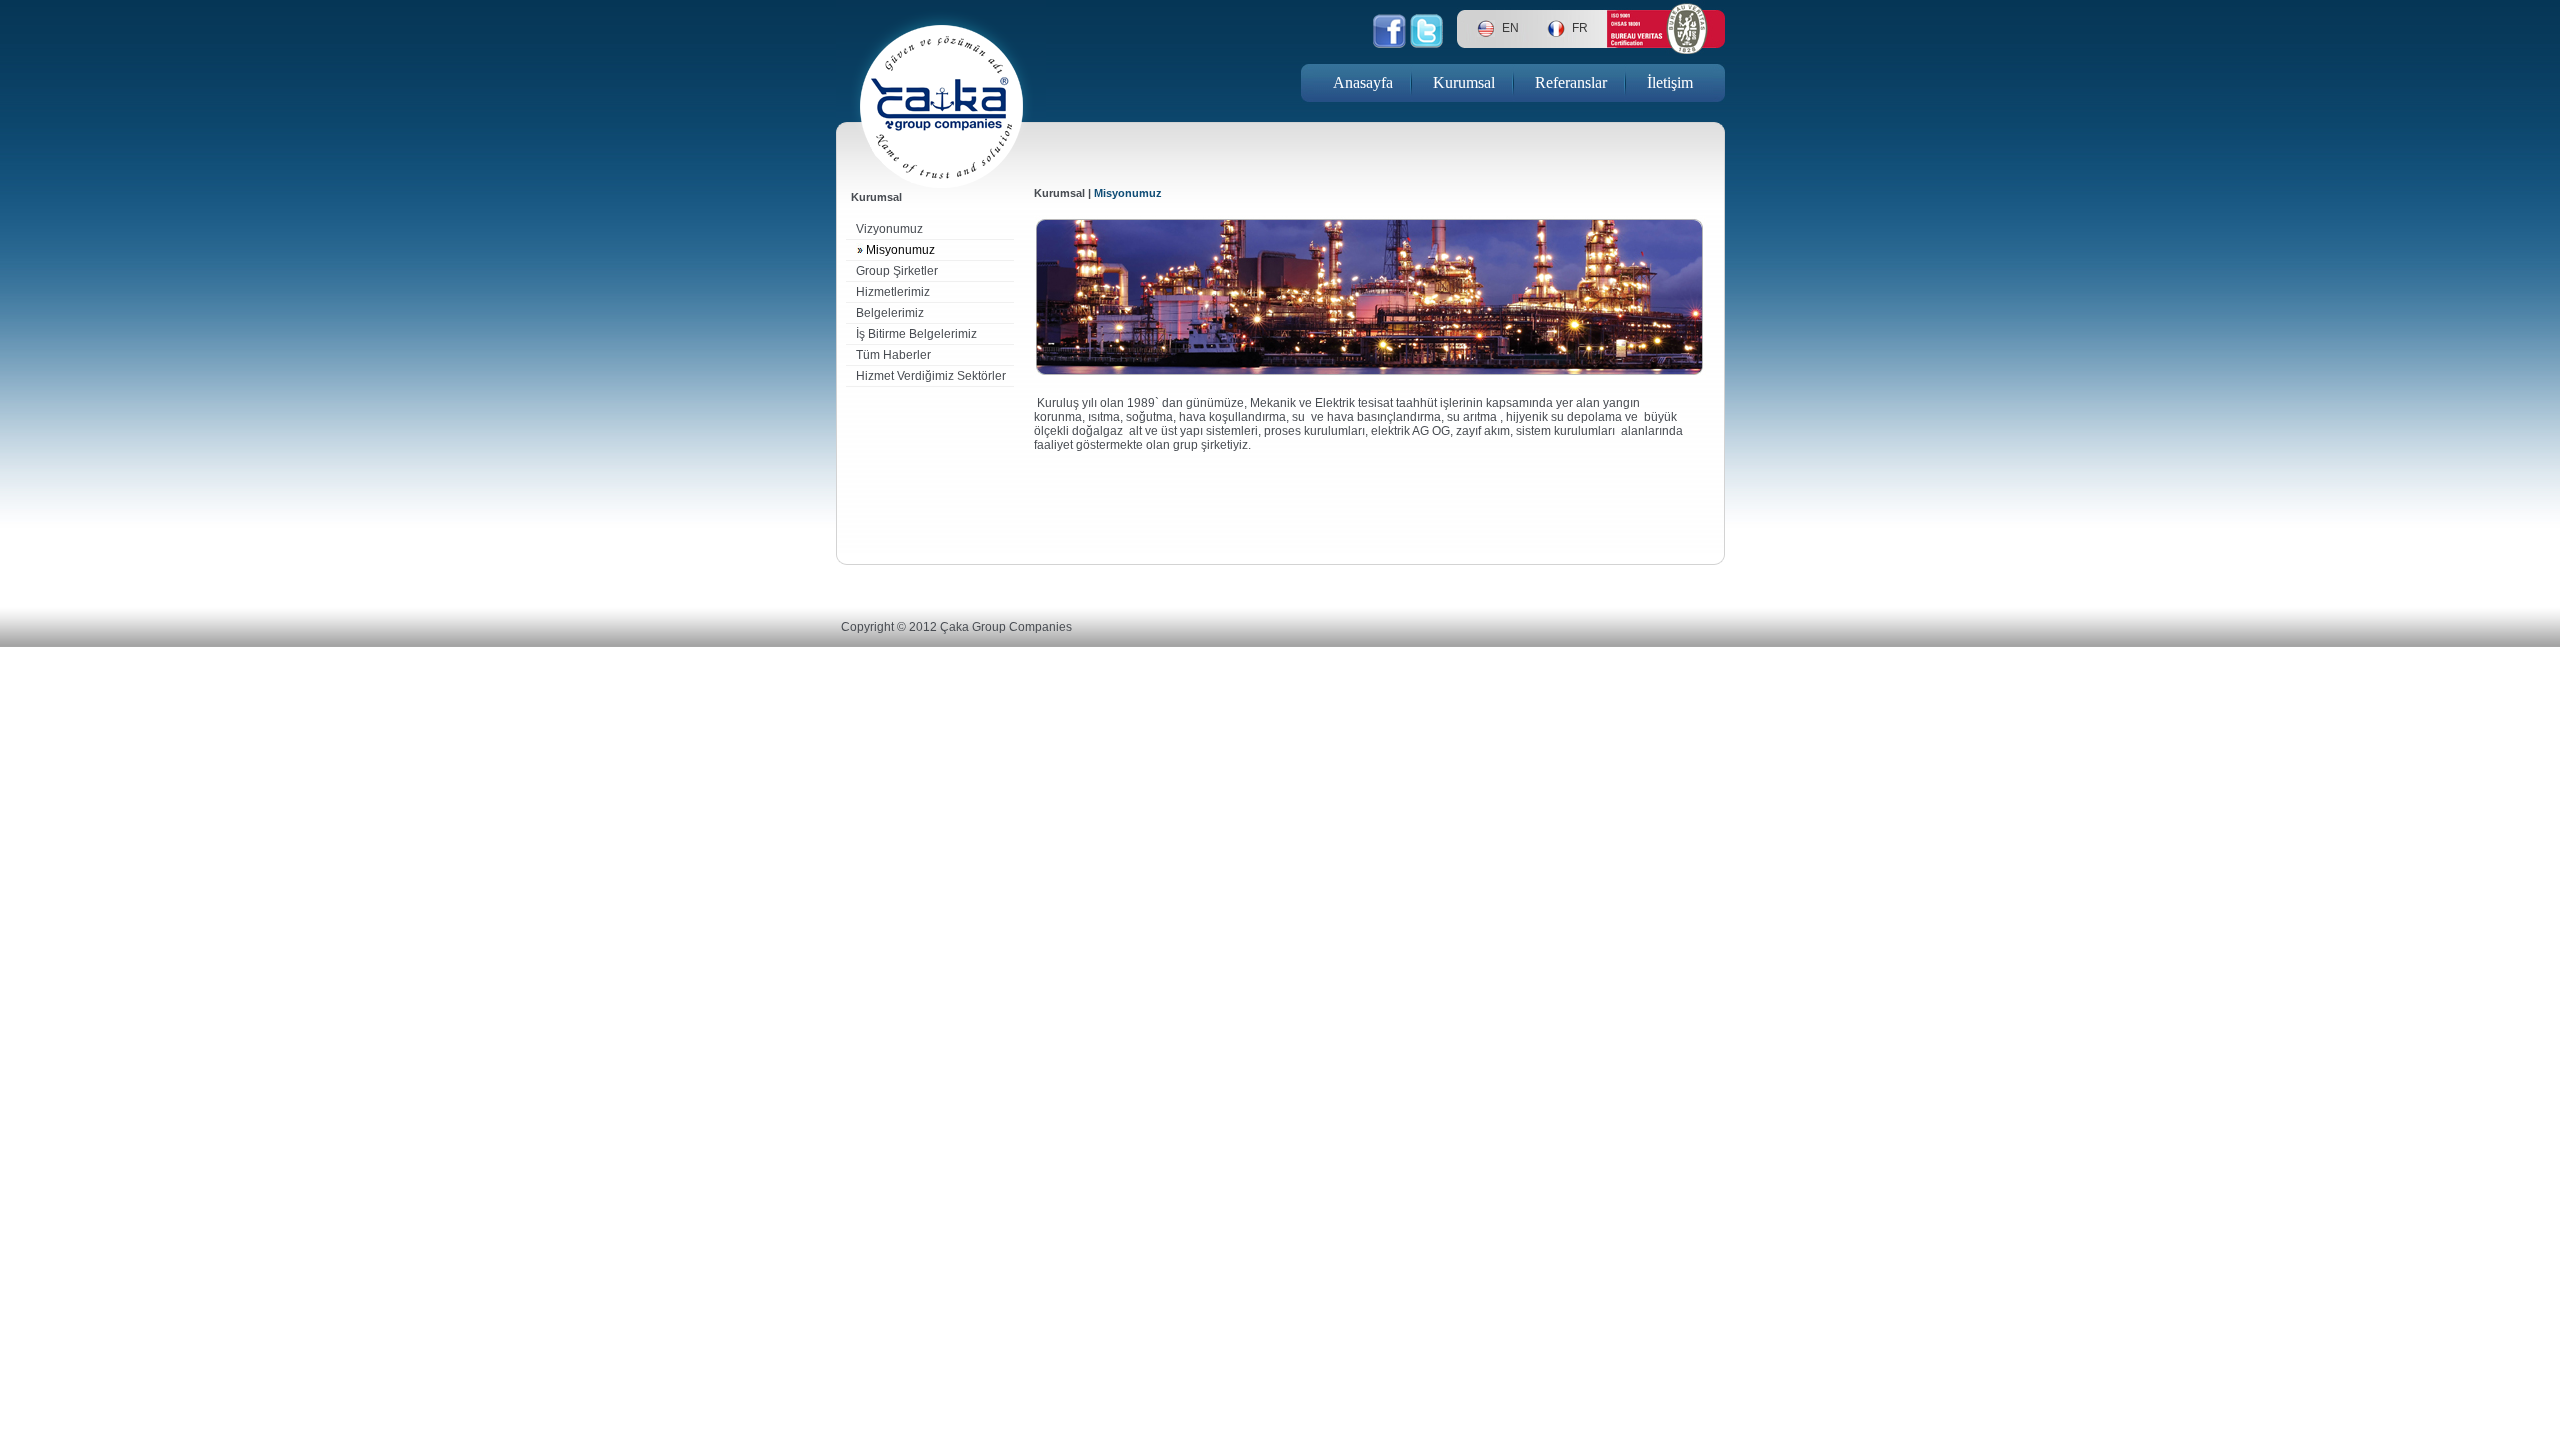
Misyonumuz (900, 250)
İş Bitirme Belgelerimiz (916, 334)
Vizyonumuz (889, 229)
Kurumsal (1464, 82)
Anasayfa (1363, 82)
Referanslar (1571, 82)
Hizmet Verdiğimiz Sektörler (931, 376)
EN (1510, 28)
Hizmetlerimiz (893, 292)
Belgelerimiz (890, 313)
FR (1580, 28)
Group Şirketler (897, 271)
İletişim (1670, 82)
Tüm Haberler (893, 355)
